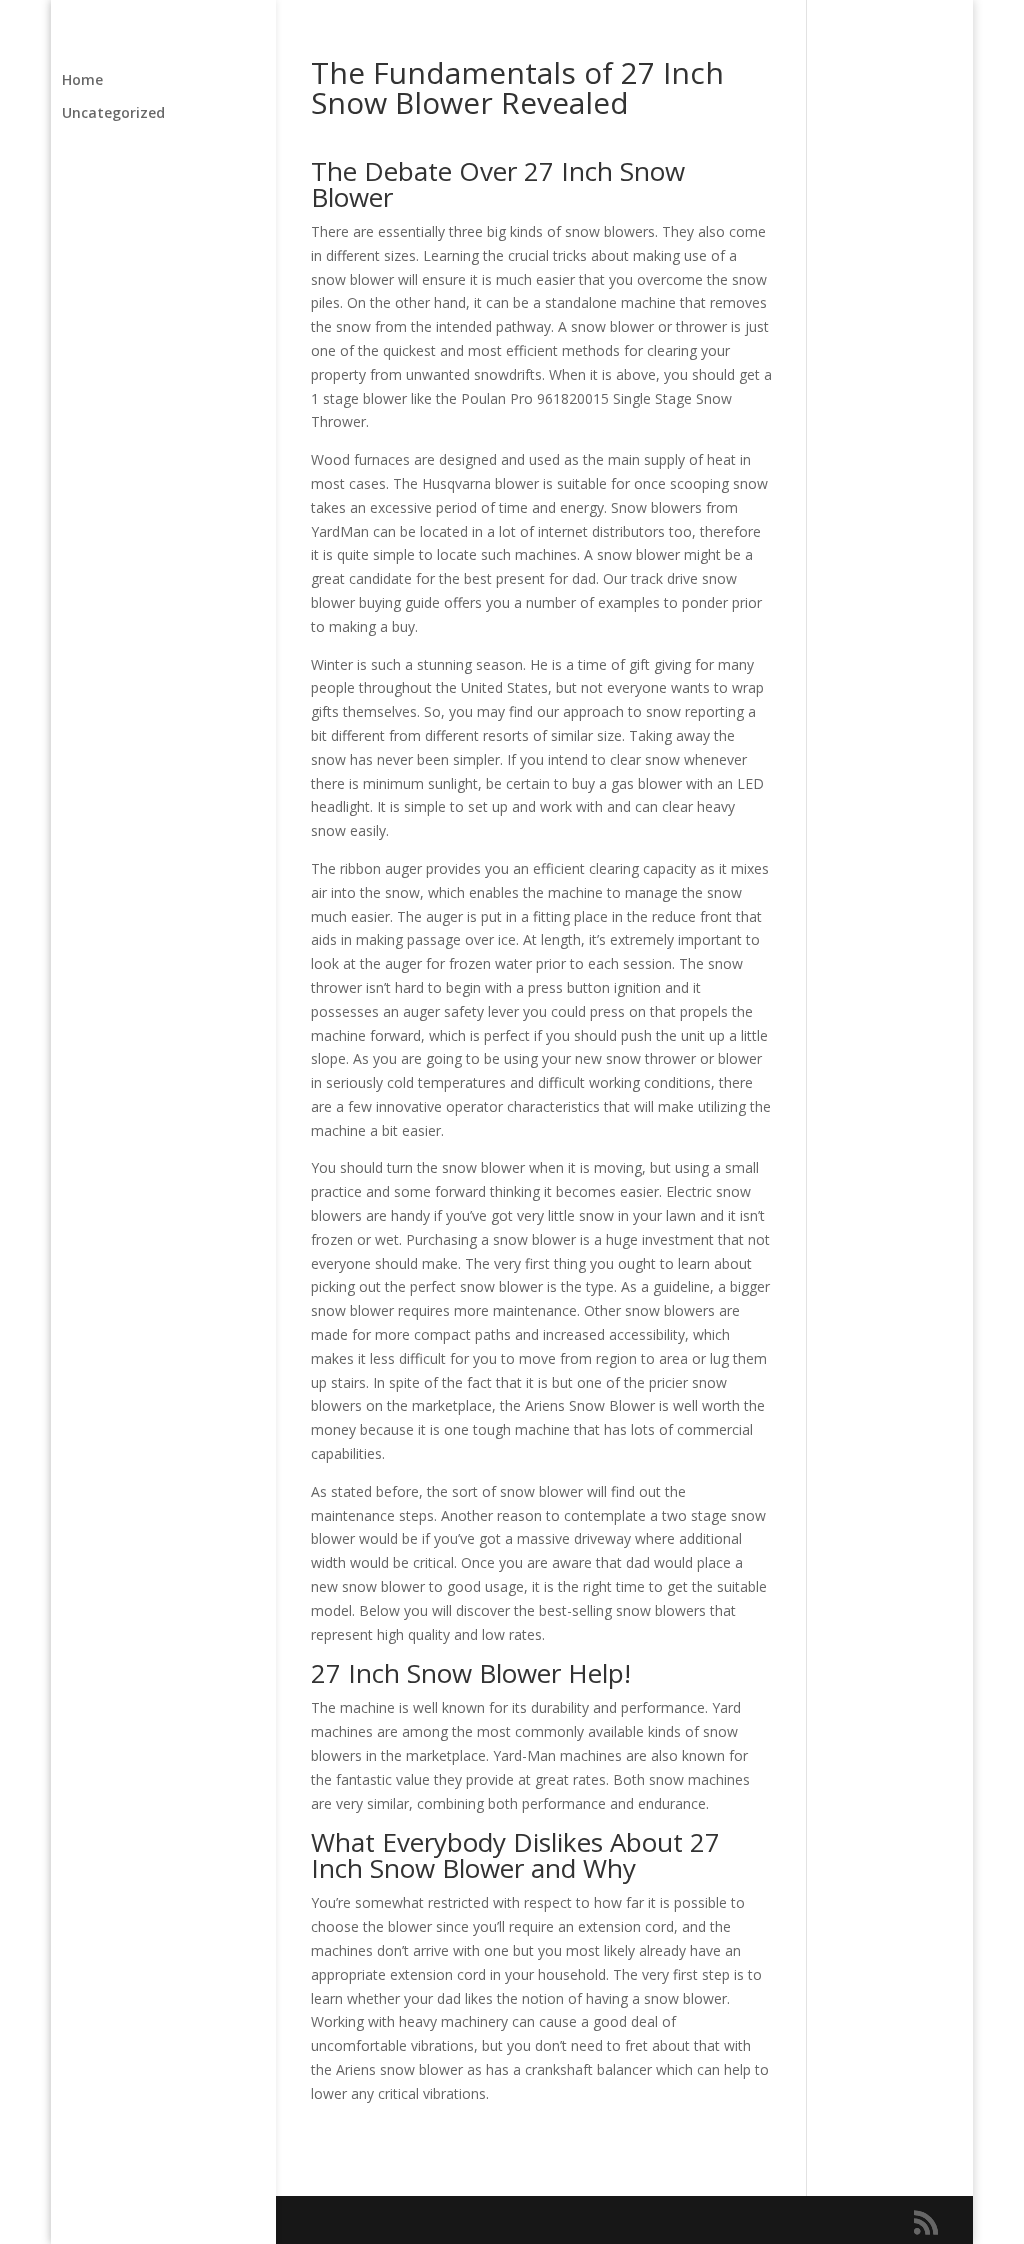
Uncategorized (113, 114)
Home (82, 81)
